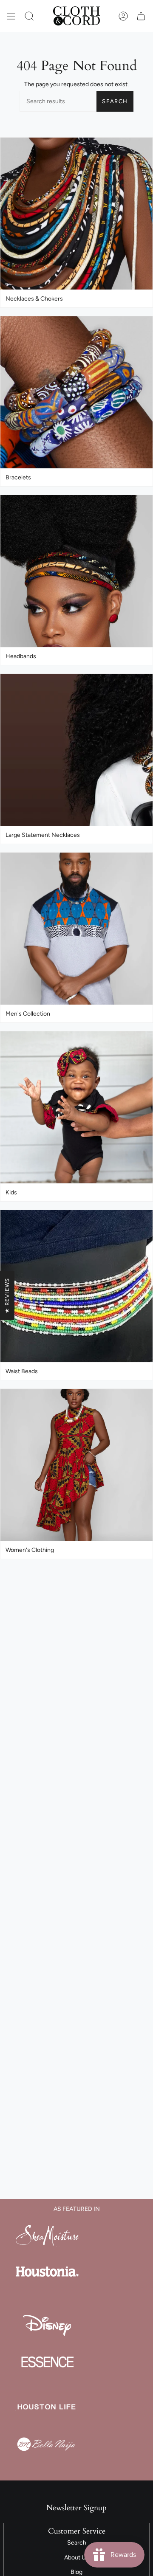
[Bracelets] (76, 393)
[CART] (141, 16)
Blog (76, 2572)
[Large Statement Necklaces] (76, 750)
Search (115, 101)
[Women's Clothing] (76, 1465)
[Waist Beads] (76, 1286)
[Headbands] (76, 571)
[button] (29, 16)
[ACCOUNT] (123, 16)
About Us (76, 2558)
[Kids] (76, 1108)
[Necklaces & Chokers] (76, 214)
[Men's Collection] (76, 929)
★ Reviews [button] (7, 1295)
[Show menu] (11, 16)
